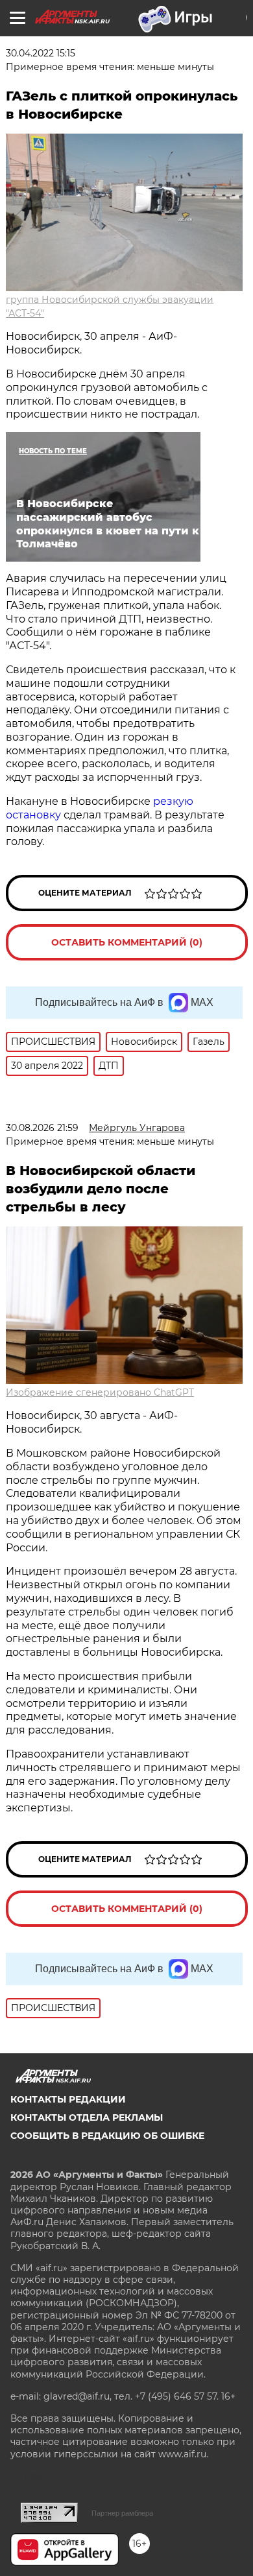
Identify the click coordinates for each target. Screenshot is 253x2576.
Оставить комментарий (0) (127, 942)
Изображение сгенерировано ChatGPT (100, 1392)
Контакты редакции (68, 2099)
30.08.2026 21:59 (42, 1128)
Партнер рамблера (122, 2513)
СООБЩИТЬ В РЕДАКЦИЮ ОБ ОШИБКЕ (107, 2136)
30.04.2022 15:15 (41, 53)
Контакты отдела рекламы (87, 2117)
